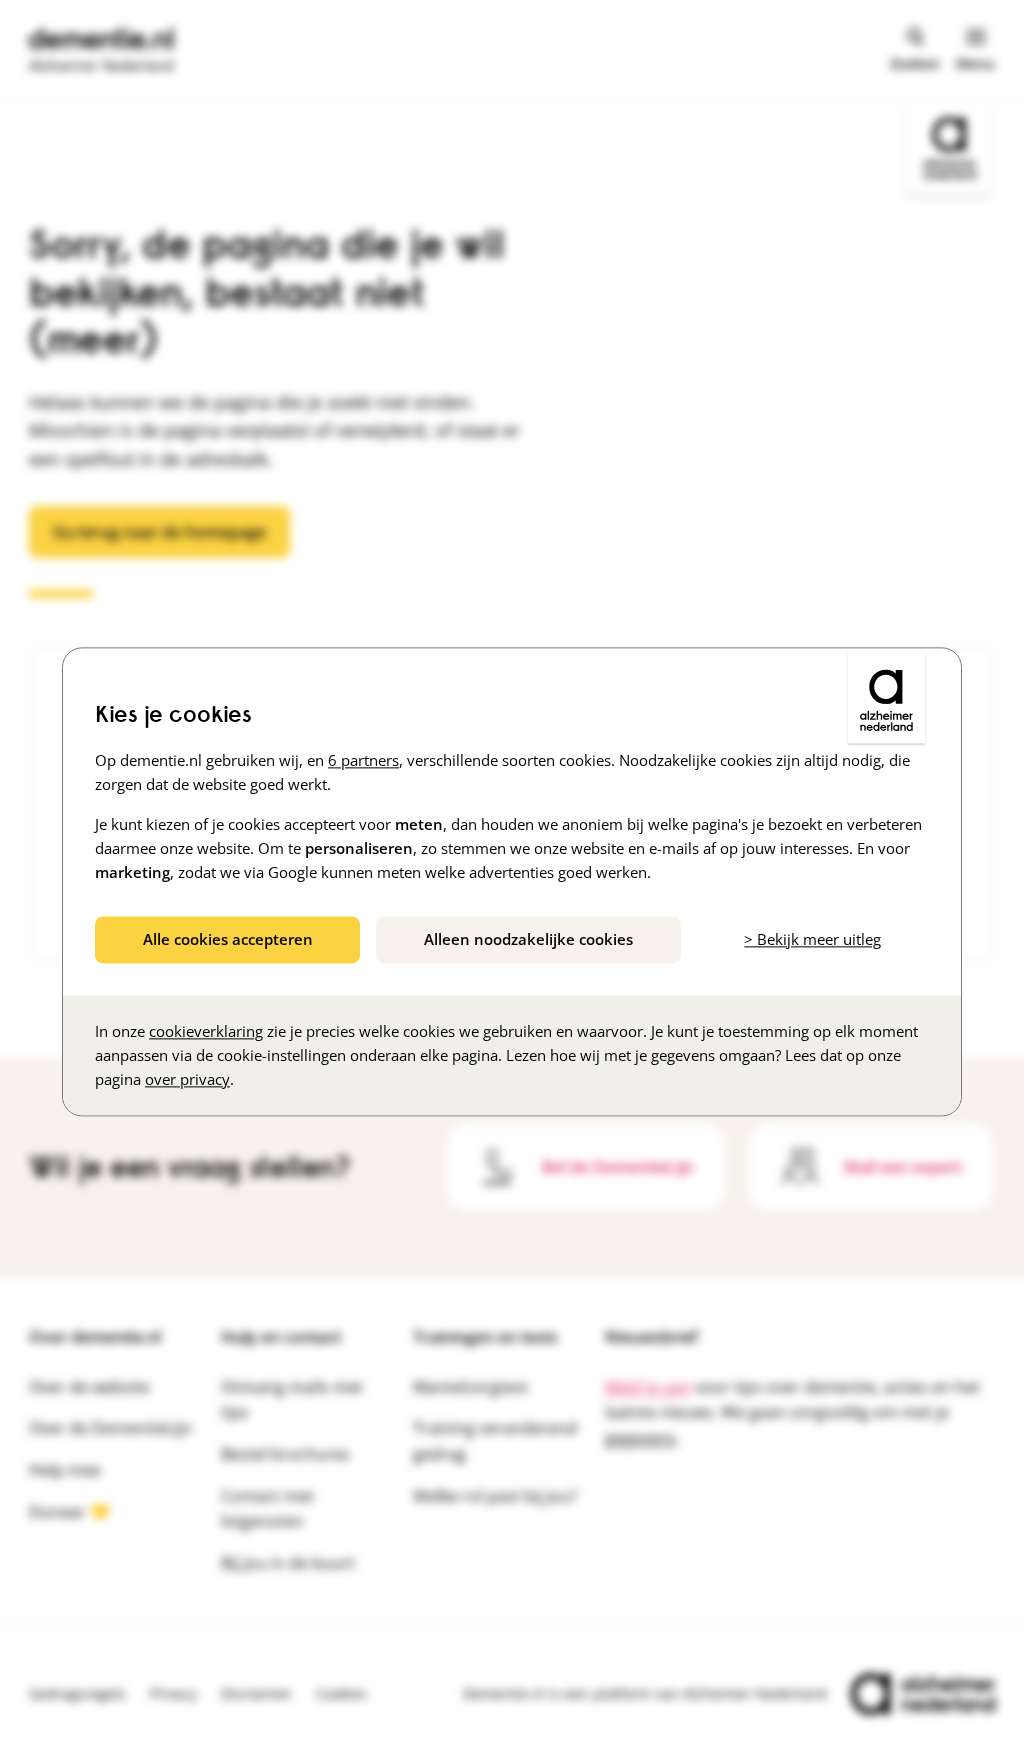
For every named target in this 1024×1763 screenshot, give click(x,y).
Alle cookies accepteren (228, 939)
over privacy (187, 1079)
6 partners (363, 760)
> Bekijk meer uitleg (812, 939)
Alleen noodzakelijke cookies (528, 939)
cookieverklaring (206, 1031)
